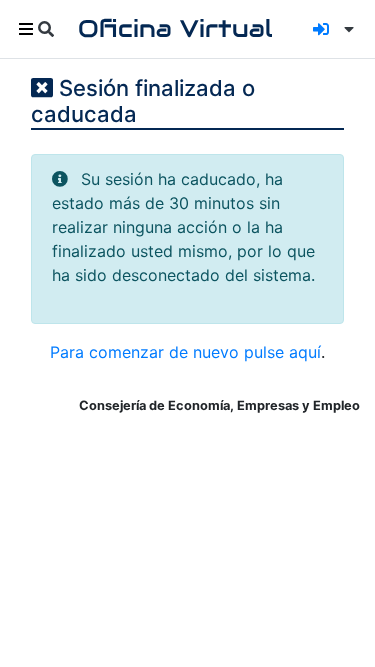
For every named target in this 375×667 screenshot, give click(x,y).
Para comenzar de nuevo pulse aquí (185, 352)
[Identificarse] (321, 29)
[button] (345, 29)
